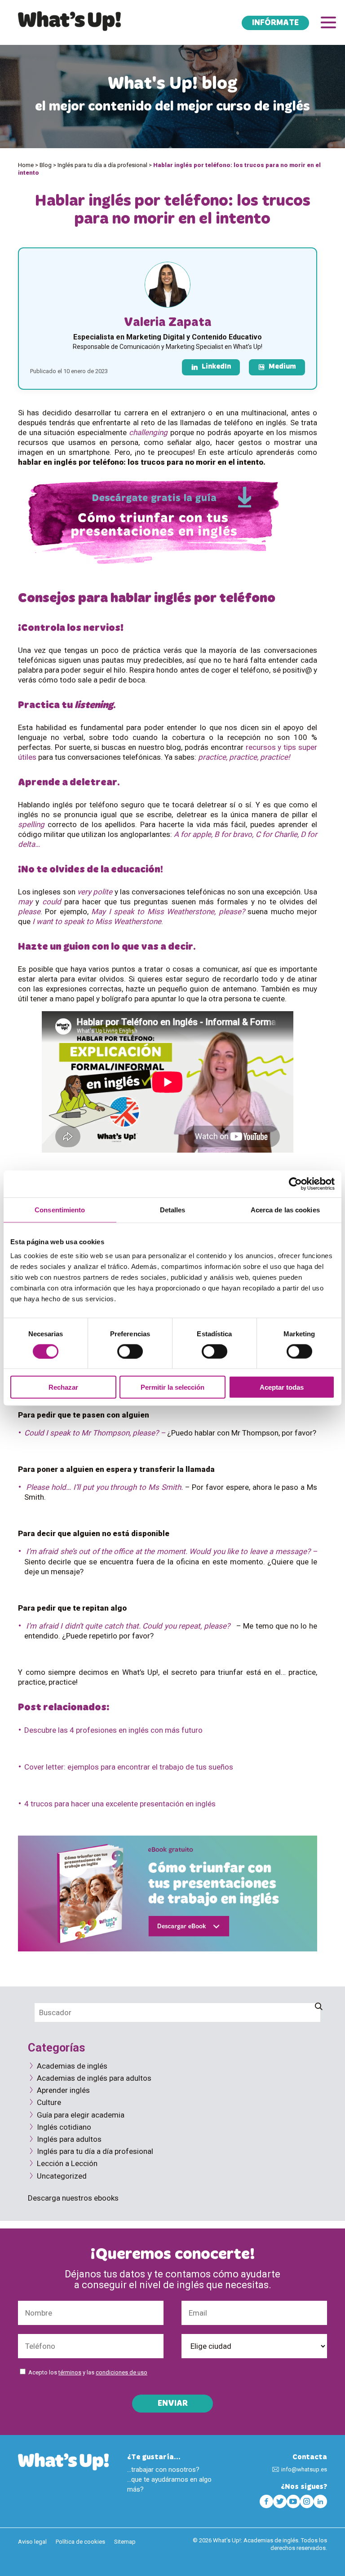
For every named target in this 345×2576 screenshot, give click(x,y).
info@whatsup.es (304, 2469)
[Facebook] (266, 2501)
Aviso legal (32, 2542)
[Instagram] (307, 2501)
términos (70, 2372)
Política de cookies (80, 2542)
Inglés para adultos (69, 2139)
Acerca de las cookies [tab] (285, 1209)
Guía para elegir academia (81, 2115)
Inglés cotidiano (64, 2127)
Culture (49, 2102)
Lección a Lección (67, 2163)
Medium (282, 367)
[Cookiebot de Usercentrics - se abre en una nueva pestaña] (295, 1184)
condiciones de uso (122, 2372)
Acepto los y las (88, 2372)
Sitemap (125, 2542)
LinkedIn (216, 367)
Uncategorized (62, 2176)
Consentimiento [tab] (60, 1209)
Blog (46, 165)
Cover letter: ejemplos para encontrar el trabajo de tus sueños (129, 1767)
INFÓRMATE (275, 23)
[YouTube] (293, 2501)
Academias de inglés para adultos (94, 2078)
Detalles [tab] (173, 1209)
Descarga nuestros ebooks (73, 2198)
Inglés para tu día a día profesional (102, 165)
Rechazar (63, 1387)
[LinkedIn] (320, 2501)
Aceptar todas (282, 1387)
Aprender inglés (63, 2090)
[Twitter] (280, 2501)
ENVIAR (173, 2404)
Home (26, 165)
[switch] (130, 1351)
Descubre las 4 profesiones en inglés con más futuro (113, 1730)
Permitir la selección (172, 1387)
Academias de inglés (72, 2066)
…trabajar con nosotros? (163, 2470)
